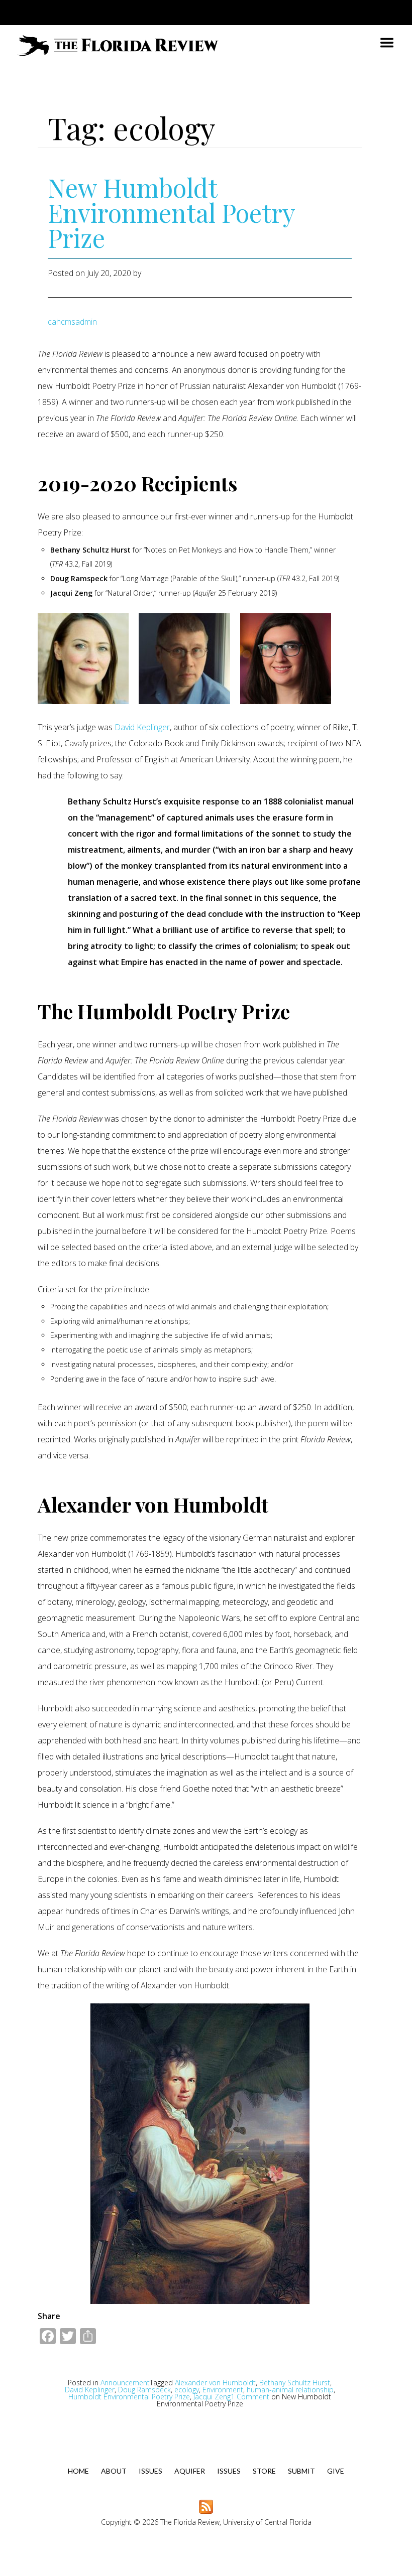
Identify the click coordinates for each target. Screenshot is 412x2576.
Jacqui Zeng (212, 2397)
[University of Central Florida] (99, 12)
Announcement (125, 2383)
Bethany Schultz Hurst (295, 2383)
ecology (187, 2390)
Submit (301, 2471)
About (114, 2471)
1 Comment (244, 2400)
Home (78, 2471)
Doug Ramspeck (144, 2390)
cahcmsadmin (72, 322)
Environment (223, 2390)
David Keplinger (142, 727)
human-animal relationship (290, 2390)
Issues (150, 2471)
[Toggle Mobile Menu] (377, 12)
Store (264, 2471)
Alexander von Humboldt (215, 2383)
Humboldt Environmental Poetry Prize (129, 2397)
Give (336, 2471)
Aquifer (190, 2471)
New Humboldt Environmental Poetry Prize (171, 213)
